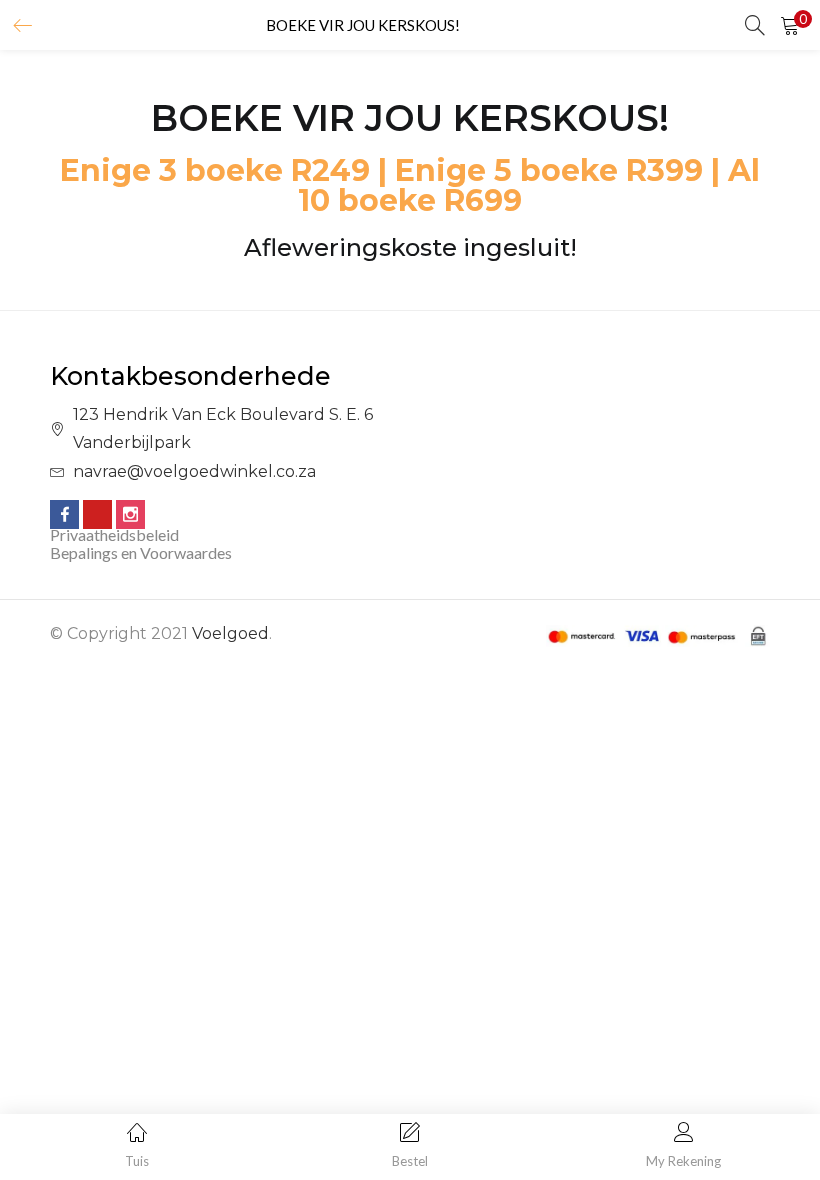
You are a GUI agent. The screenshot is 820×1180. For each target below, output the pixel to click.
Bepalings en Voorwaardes (141, 552)
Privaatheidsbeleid (114, 534)
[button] (790, 25)
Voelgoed (230, 633)
